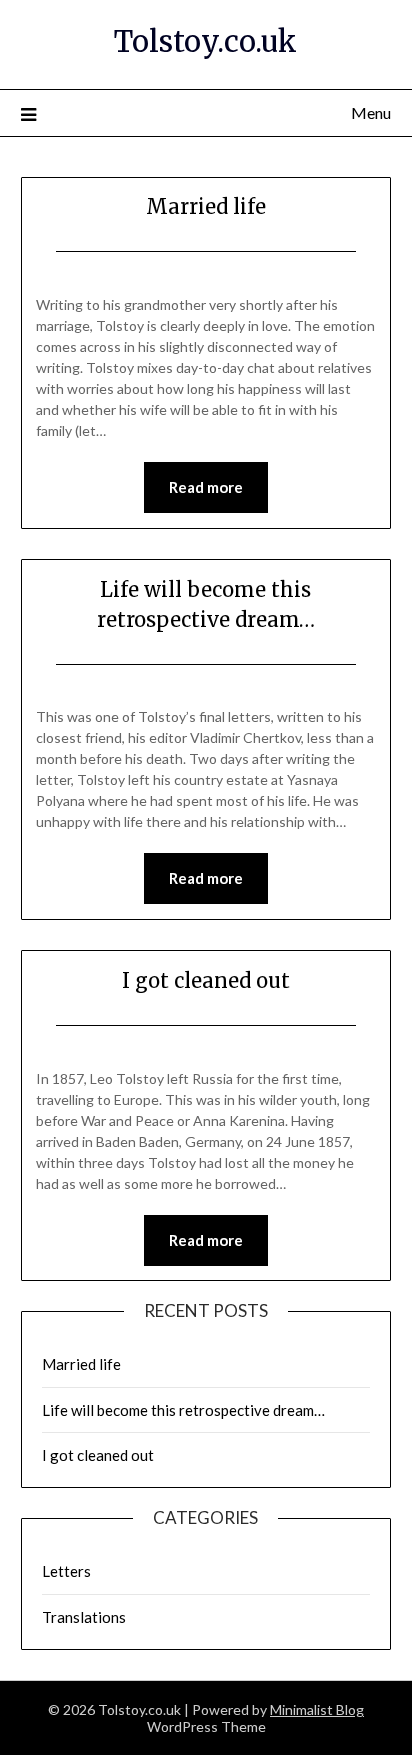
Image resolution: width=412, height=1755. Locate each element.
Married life (206, 206)
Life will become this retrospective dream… (183, 1410)
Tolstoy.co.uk (205, 41)
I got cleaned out (206, 980)
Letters (66, 1571)
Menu (371, 112)
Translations (84, 1617)
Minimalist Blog (317, 1709)
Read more (206, 487)
